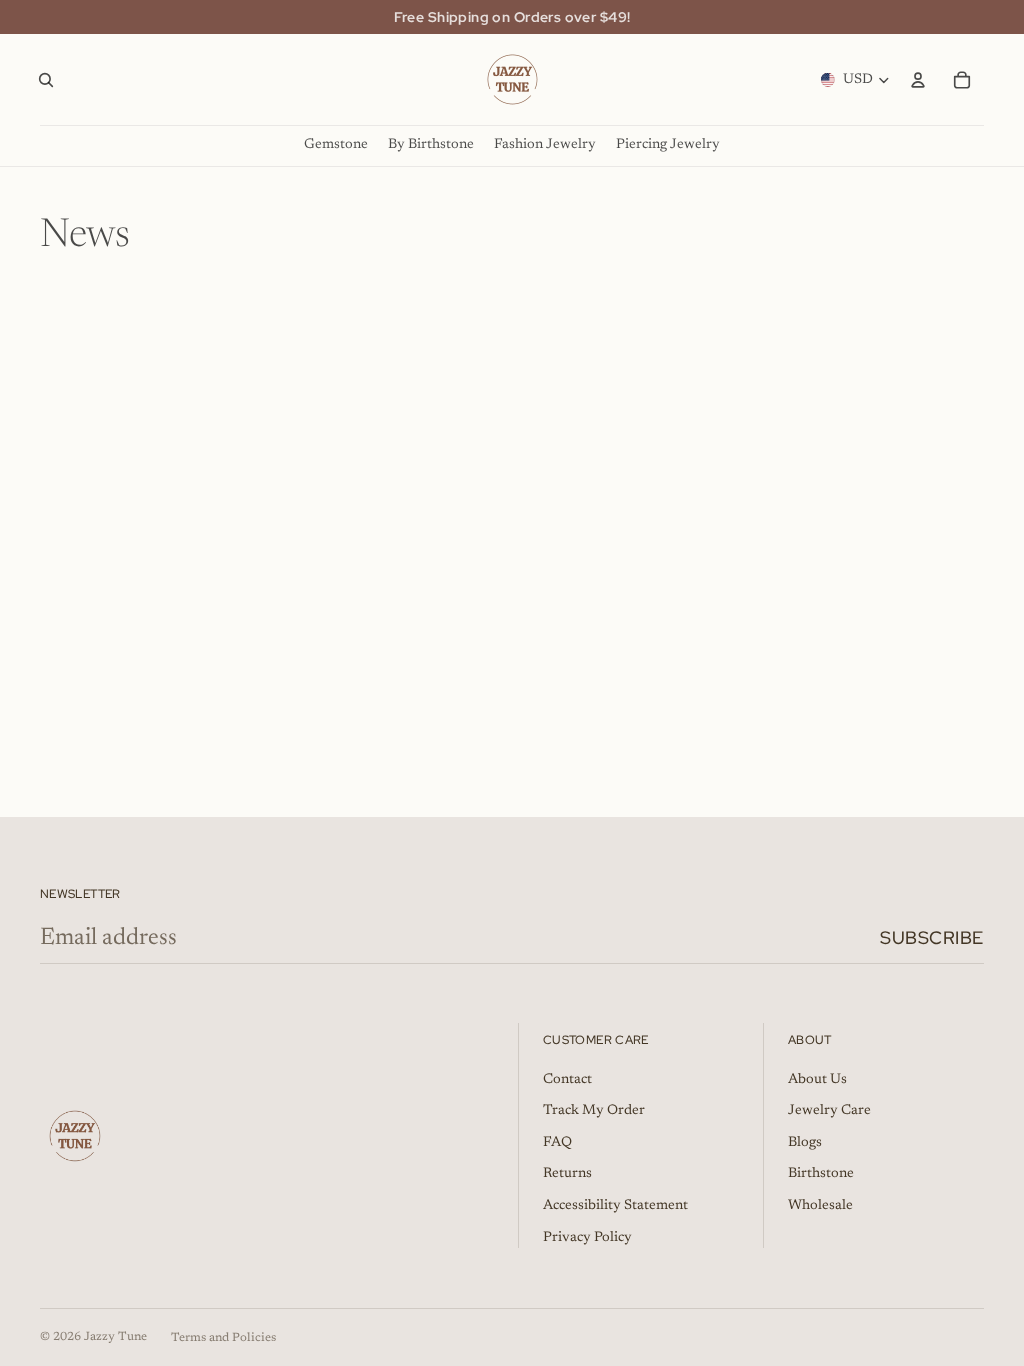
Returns (567, 1174)
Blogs (805, 1143)
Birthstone (821, 1174)
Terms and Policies (223, 1338)
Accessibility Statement (615, 1206)
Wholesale (820, 1206)
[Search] (46, 80)
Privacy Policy (587, 1238)
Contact (567, 1080)
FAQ (557, 1143)
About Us (817, 1080)
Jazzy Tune (115, 1337)
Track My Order (594, 1111)
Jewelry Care (829, 1111)
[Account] (918, 80)
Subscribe (932, 937)
